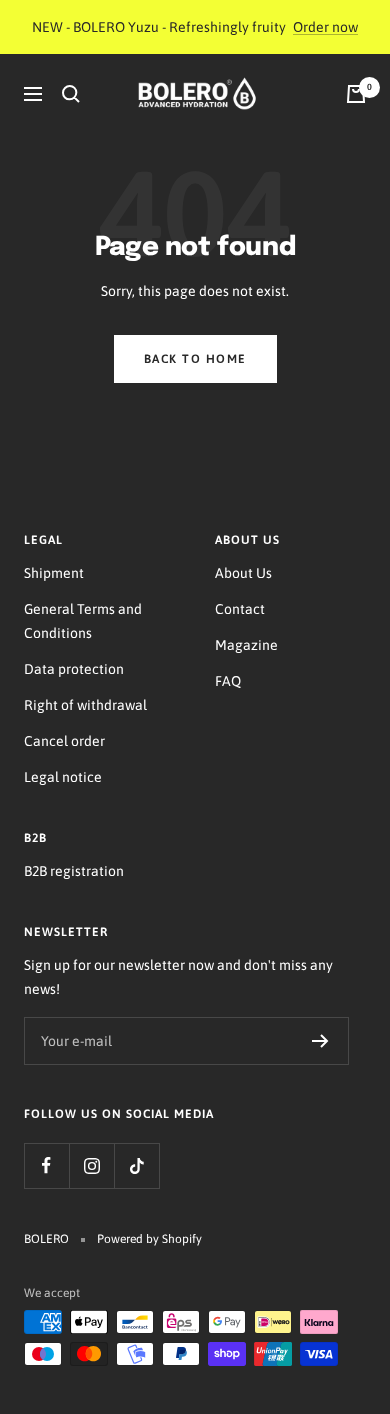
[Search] (71, 94)
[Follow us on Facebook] (46, 1165)
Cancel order (64, 741)
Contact (240, 609)
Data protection (74, 669)
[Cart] (356, 94)
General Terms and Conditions (83, 621)
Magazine (246, 645)
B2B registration (74, 871)
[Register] (320, 1041)
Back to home (195, 359)
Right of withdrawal (85, 705)
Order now (325, 27)
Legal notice (63, 777)
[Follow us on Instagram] (91, 1165)
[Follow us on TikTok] (136, 1165)
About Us (243, 573)
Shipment (54, 573)
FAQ (228, 681)
